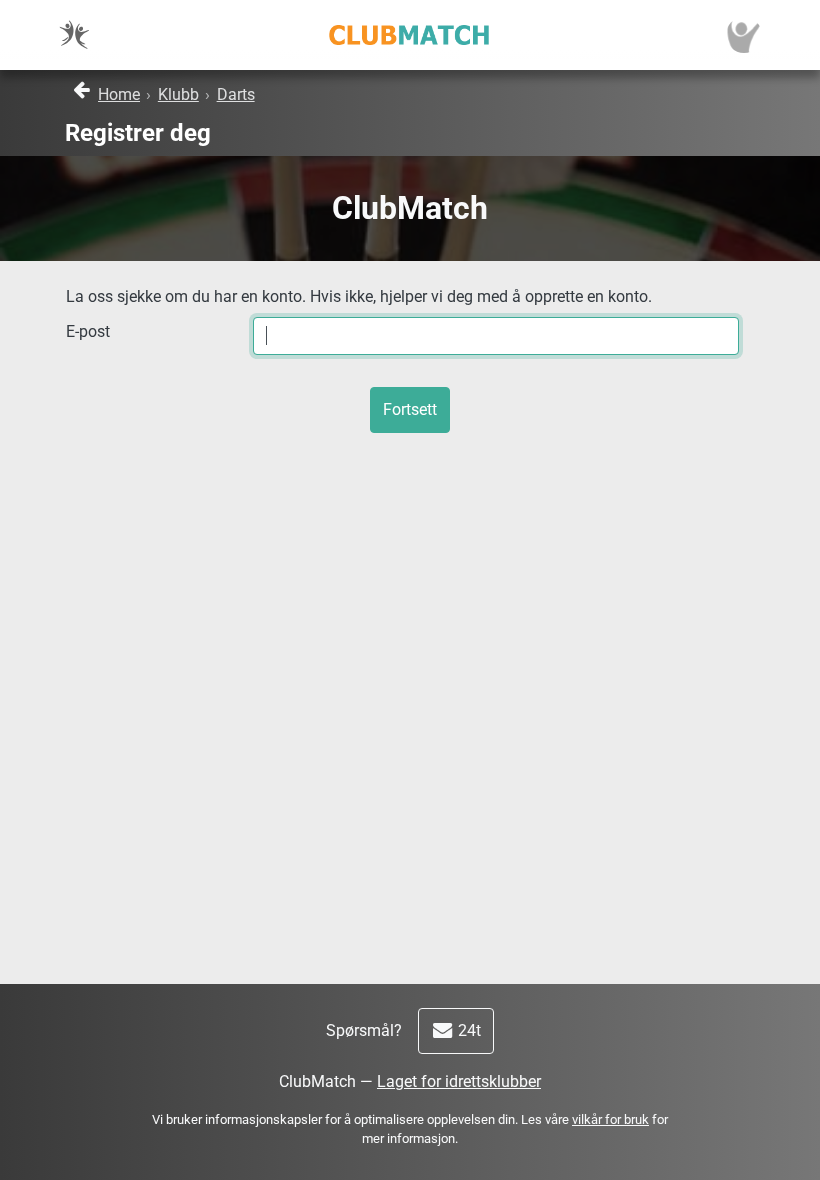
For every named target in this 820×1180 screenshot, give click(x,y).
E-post (88, 331)
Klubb (178, 94)
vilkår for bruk (610, 1119)
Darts (236, 94)
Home (119, 94)
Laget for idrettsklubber (459, 1081)
